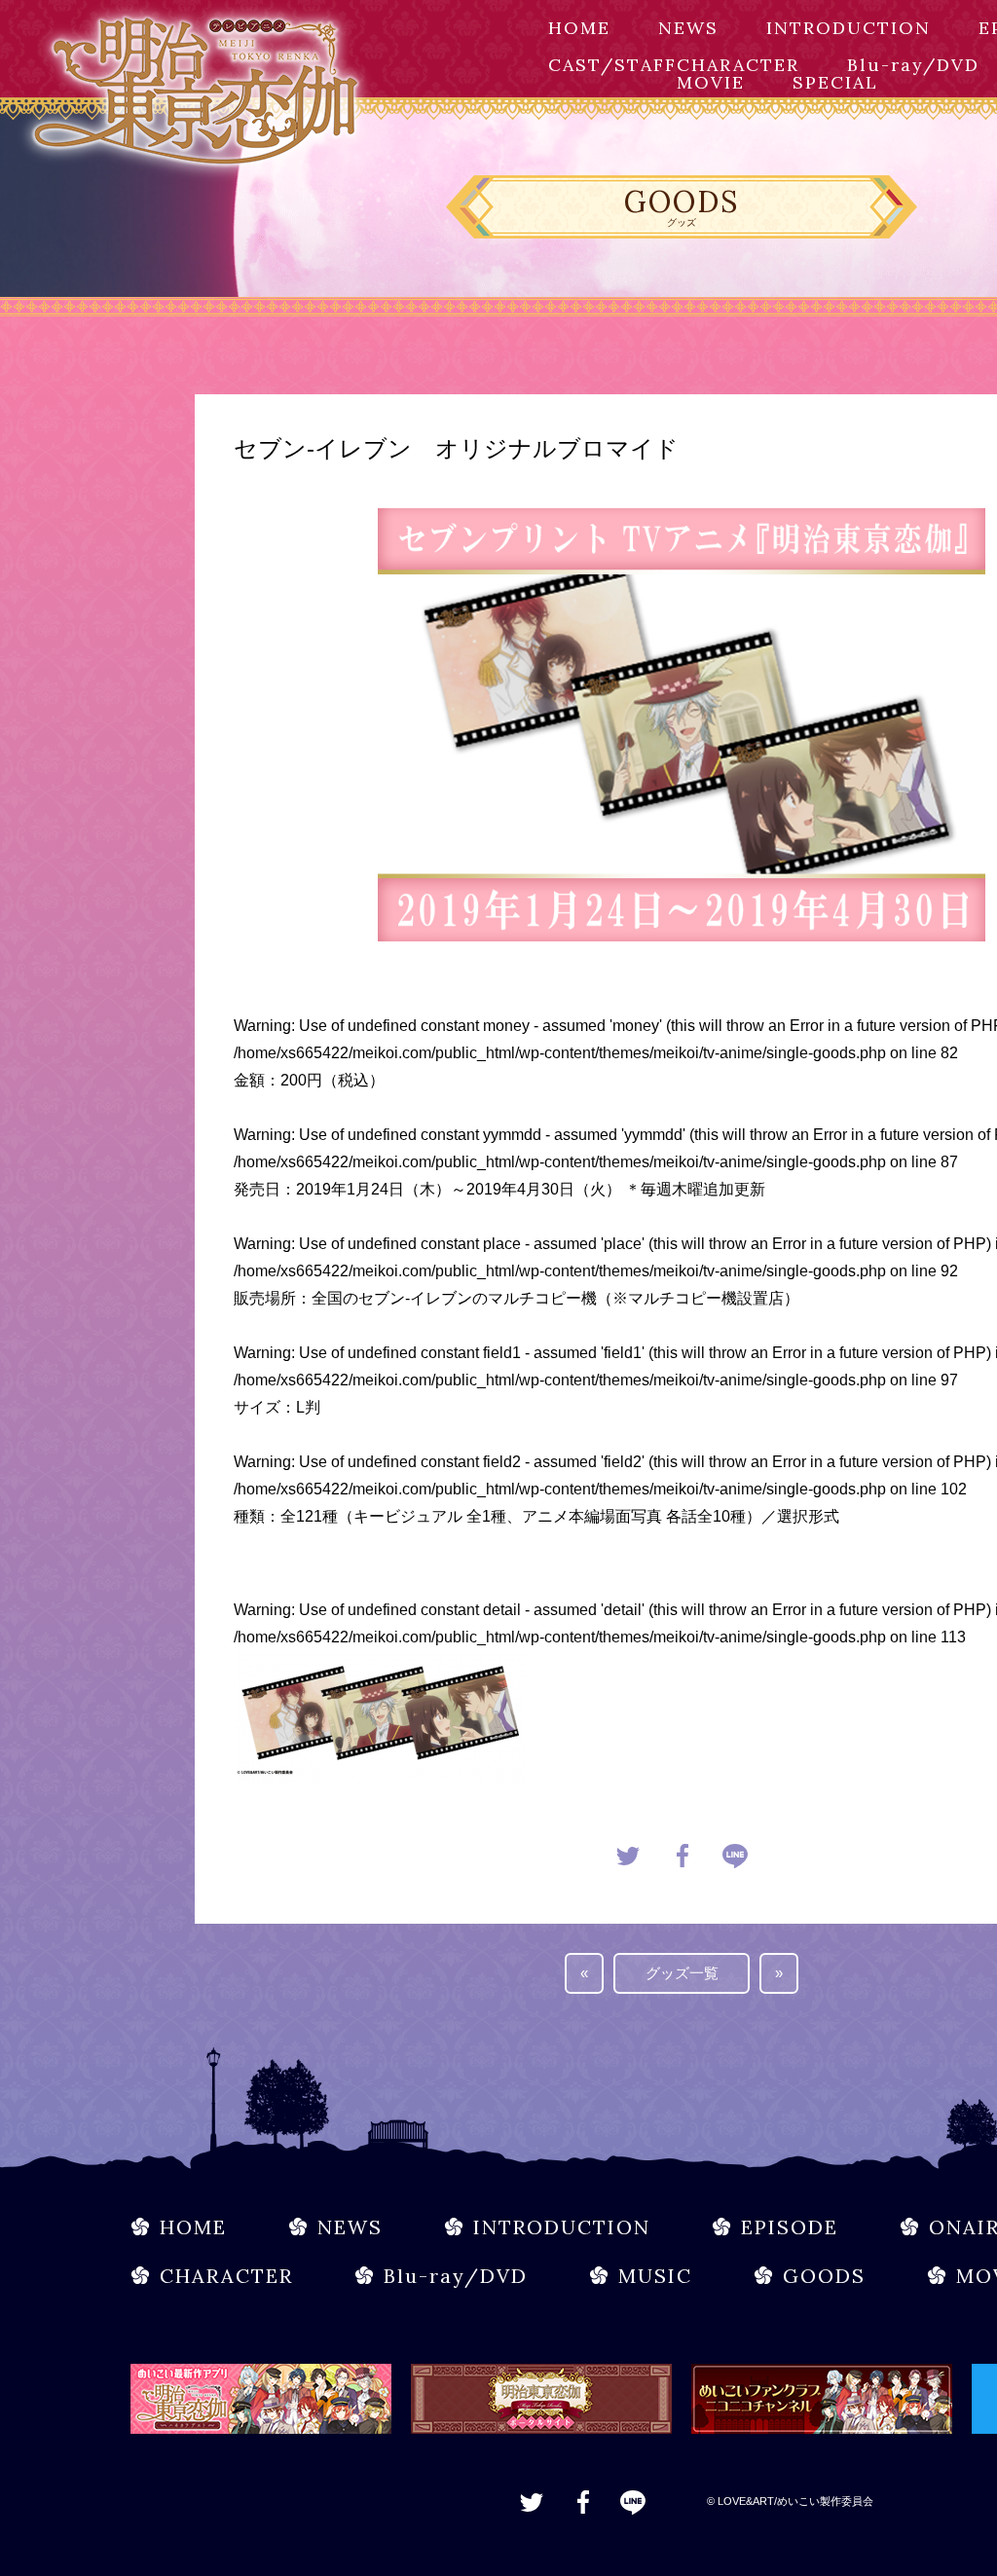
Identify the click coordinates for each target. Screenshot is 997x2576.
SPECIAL (835, 82)
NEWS (688, 28)
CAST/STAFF (612, 65)
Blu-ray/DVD (913, 65)
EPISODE (790, 2227)
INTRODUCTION (849, 28)
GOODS (824, 2276)
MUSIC (655, 2276)
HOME (579, 28)
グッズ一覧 (682, 1973)
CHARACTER (738, 65)
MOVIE (711, 82)
